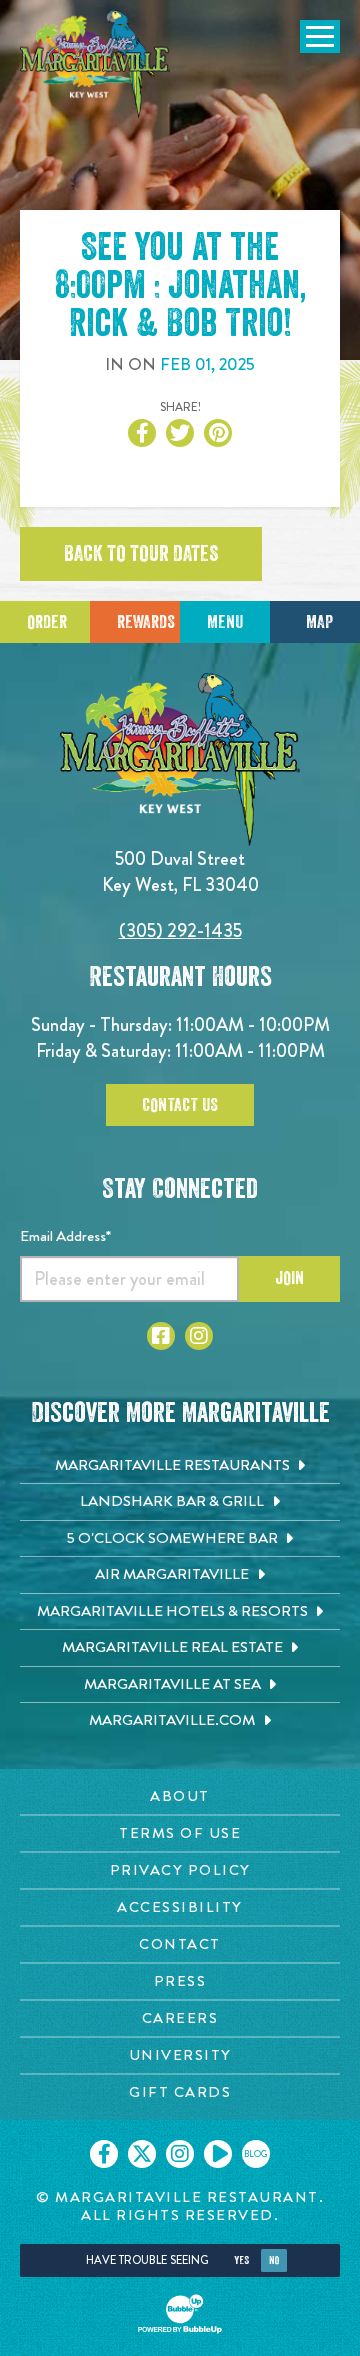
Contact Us (180, 1105)
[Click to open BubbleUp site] (180, 2314)
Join (289, 1278)
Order (47, 622)
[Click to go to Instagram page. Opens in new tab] (199, 1336)
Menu (225, 622)
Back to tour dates (141, 554)
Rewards (146, 622)
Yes (241, 2260)
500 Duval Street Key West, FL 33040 (180, 871)
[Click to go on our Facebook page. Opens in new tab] (104, 2154)
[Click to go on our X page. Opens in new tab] (142, 2154)
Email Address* (65, 1236)
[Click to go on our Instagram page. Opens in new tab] (180, 2154)
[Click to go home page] (95, 64)
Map (319, 622)
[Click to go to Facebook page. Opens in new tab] (161, 1336)
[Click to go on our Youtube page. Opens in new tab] (218, 2154)
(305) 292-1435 (180, 930)
